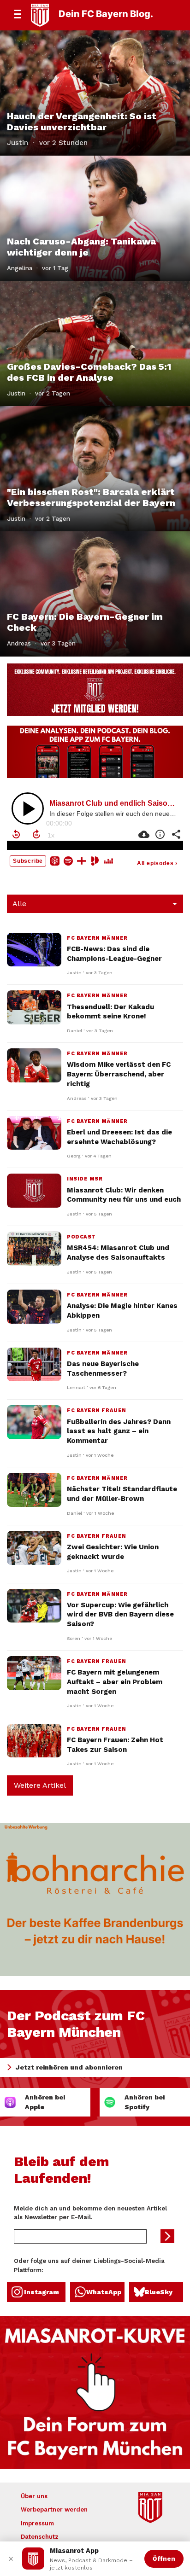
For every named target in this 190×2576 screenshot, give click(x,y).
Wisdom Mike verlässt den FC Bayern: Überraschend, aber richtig (119, 1074)
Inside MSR (85, 1179)
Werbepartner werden (54, 2509)
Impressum (37, 2523)
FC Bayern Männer (97, 938)
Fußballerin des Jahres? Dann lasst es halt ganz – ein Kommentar (119, 1431)
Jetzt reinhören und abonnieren (69, 2067)
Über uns (34, 2496)
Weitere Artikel (40, 1785)
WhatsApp (104, 2292)
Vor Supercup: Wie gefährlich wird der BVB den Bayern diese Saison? (120, 1615)
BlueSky (159, 2292)
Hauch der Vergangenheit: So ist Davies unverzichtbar (82, 122)
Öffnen (164, 2559)
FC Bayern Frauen (97, 1410)
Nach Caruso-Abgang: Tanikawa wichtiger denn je (81, 247)
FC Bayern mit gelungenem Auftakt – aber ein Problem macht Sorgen (115, 1682)
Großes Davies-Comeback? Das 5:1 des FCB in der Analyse (89, 372)
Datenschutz (40, 2537)
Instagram (42, 2292)
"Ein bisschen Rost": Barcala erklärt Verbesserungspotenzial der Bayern (91, 497)
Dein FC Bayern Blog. (106, 14)
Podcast (81, 1237)
